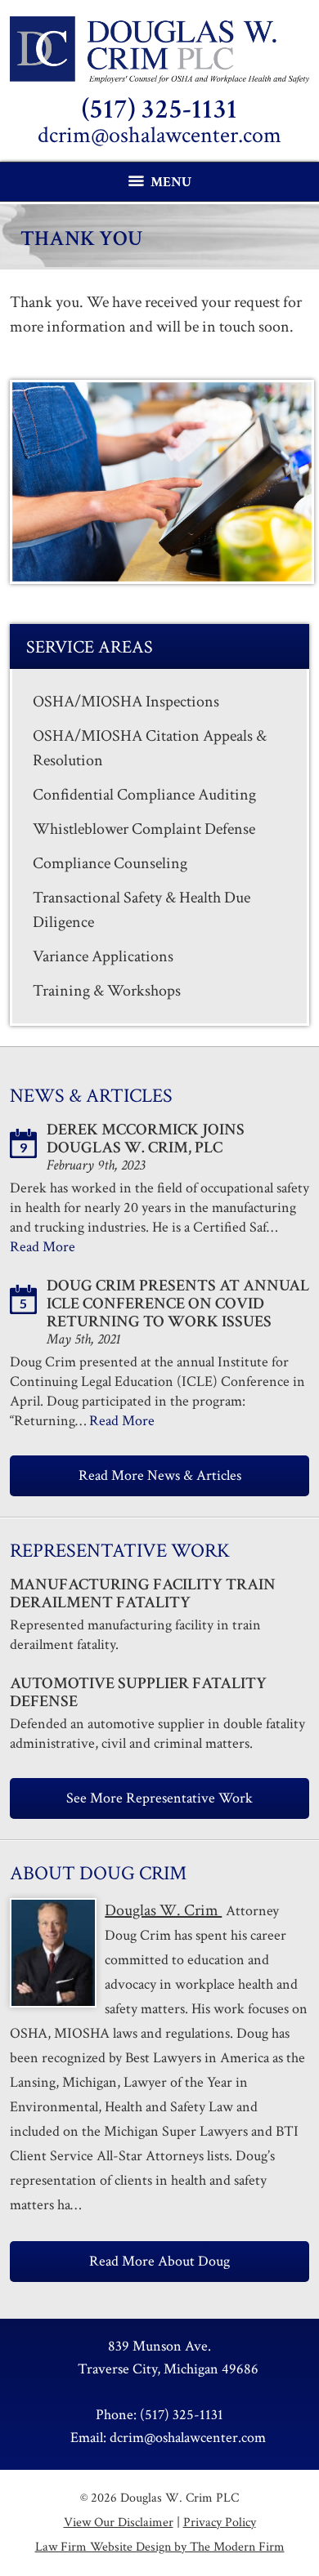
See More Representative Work (159, 1798)
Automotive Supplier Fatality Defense (138, 1692)
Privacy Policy (220, 2523)
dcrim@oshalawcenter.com (159, 135)
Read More (43, 1247)
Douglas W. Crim (163, 1910)
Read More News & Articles (160, 1475)
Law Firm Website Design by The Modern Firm (160, 2547)
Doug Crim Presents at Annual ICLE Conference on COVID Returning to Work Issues (178, 1304)
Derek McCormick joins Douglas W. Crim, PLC (146, 1139)
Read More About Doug (159, 2261)
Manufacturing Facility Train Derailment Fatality (143, 1593)
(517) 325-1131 (159, 109)
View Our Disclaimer (119, 2523)
